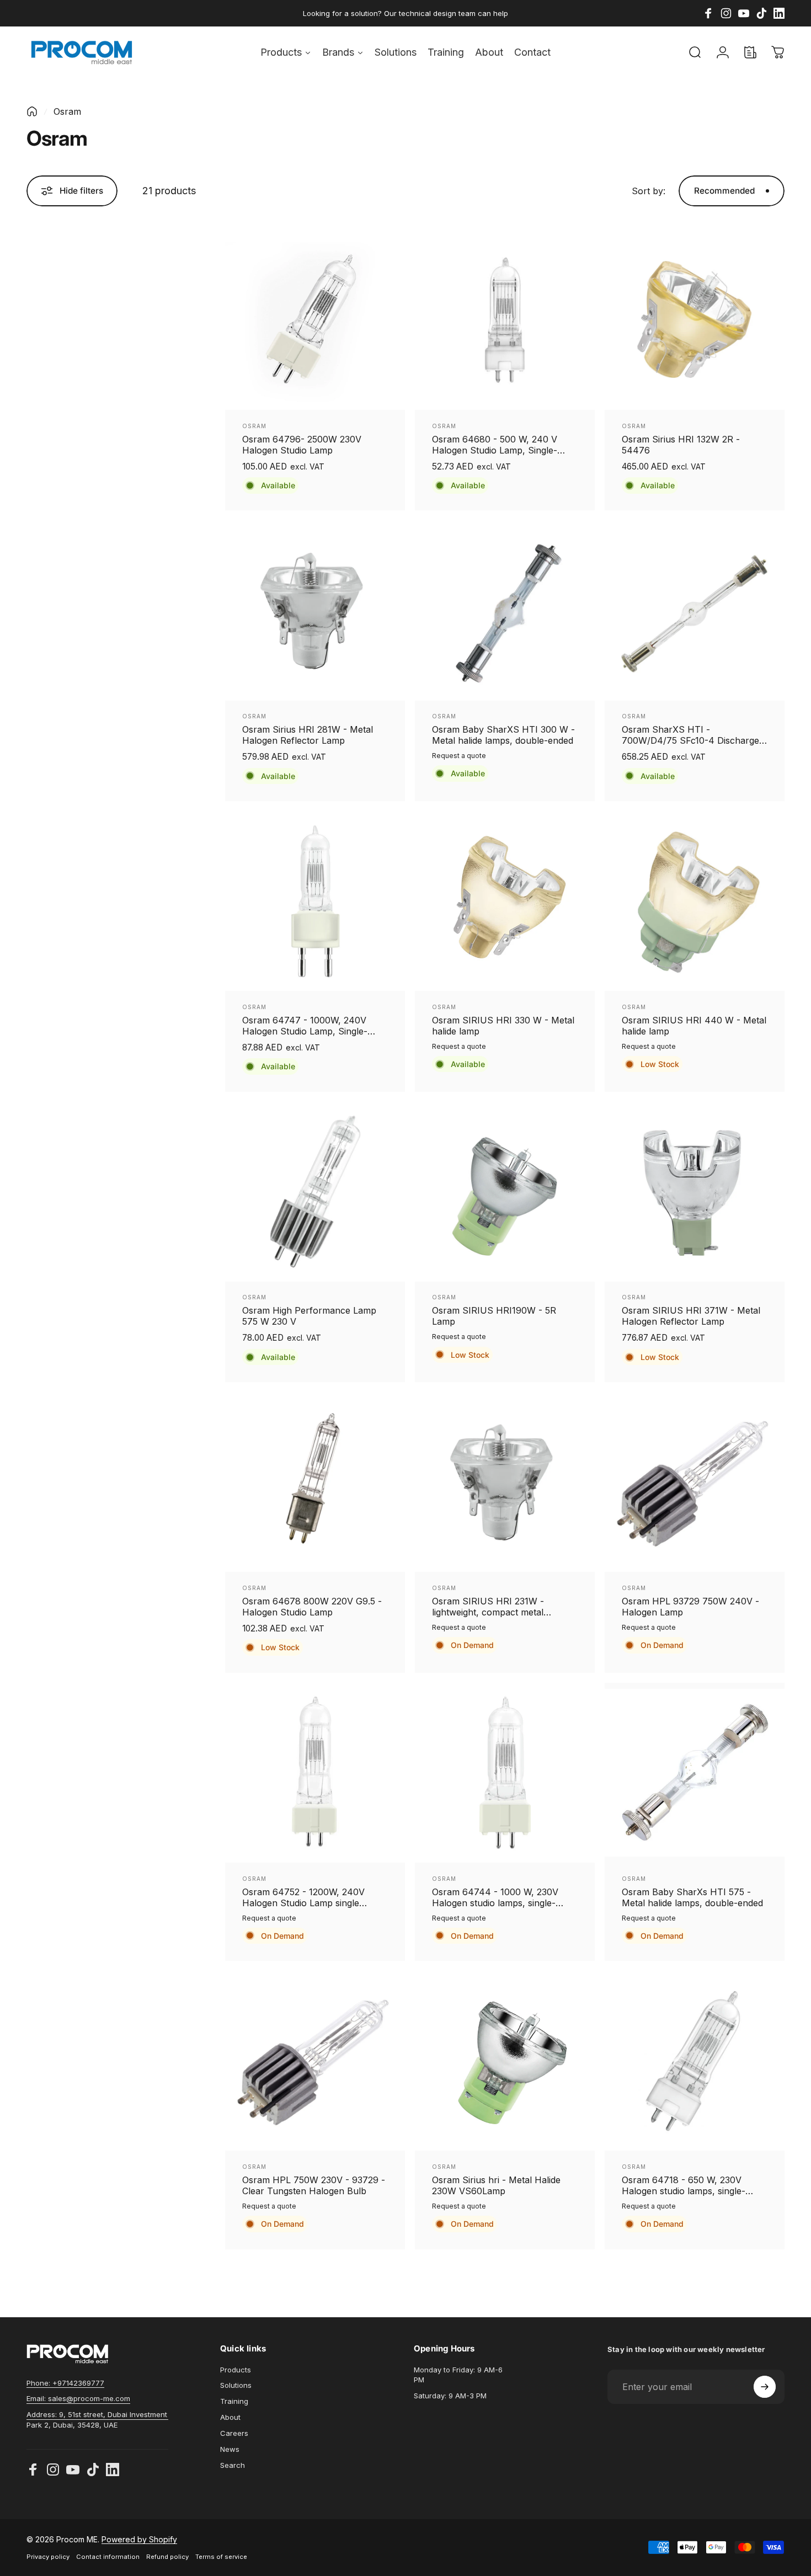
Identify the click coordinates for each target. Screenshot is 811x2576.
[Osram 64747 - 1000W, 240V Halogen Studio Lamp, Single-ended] (315, 902)
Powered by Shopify (139, 2539)
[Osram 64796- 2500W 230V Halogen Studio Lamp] (315, 320)
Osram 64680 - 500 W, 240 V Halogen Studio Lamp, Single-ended (495, 445)
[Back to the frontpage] (32, 111)
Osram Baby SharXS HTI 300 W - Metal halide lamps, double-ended (503, 735)
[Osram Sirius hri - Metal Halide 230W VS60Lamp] (505, 2061)
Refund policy (167, 2557)
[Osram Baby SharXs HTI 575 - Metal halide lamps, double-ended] (695, 1773)
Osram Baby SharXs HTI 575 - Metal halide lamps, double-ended (692, 1897)
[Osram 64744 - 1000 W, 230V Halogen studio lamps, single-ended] (505, 1773)
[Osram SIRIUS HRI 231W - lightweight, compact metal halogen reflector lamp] (505, 1482)
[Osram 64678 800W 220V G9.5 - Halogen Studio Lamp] (315, 1482)
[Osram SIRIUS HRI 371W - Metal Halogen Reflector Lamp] (695, 1192)
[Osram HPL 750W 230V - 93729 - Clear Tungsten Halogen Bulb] (315, 2061)
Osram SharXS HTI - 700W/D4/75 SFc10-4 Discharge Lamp (690, 735)
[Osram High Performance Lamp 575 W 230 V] (315, 1192)
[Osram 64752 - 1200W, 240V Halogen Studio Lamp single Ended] (315, 1773)
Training (234, 2401)
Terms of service (221, 2557)
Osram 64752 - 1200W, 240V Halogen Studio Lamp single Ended (303, 1897)
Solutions (236, 2385)
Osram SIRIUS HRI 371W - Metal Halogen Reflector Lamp (691, 1316)
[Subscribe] (765, 2387)
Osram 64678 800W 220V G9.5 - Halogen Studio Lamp (312, 1607)
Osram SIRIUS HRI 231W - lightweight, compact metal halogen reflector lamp (488, 1607)
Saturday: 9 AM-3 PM (450, 2396)
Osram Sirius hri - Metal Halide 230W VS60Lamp (496, 2185)
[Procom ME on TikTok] (93, 2470)
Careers (234, 2433)
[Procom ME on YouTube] (73, 2470)
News (230, 2449)
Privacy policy (48, 2557)
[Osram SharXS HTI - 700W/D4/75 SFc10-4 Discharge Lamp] (695, 611)
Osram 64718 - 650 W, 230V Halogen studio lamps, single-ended (684, 2185)
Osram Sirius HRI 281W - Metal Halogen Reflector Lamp (308, 735)
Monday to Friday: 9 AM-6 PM (458, 2375)
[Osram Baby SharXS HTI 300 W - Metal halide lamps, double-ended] (505, 611)
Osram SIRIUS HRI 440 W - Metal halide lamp (694, 1026)
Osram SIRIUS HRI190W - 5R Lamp (494, 1316)
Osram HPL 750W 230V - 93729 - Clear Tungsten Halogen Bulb (314, 2185)
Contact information (108, 2557)
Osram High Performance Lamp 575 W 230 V (309, 1316)
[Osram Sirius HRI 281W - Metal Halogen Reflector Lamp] (315, 611)
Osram (254, 426)
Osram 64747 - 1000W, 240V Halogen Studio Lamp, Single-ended (305, 1026)
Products (236, 2370)
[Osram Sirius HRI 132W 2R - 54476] (695, 320)
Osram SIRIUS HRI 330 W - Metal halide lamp (503, 1026)
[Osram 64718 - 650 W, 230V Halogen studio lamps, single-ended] (695, 2061)
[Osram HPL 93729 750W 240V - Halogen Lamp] (695, 1482)
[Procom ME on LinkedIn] (113, 2470)
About (230, 2417)
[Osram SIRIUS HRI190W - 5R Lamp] (505, 1192)
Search (233, 2465)
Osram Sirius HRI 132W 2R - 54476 (681, 445)
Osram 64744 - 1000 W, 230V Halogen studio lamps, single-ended (495, 1897)
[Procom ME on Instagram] (53, 2470)
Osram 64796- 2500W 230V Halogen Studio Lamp (302, 445)
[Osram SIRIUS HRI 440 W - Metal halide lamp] (695, 902)
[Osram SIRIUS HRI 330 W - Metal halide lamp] (505, 902)
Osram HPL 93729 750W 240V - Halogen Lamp (690, 1607)
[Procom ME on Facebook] (33, 2470)
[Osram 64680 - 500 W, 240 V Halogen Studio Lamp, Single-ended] (505, 320)
